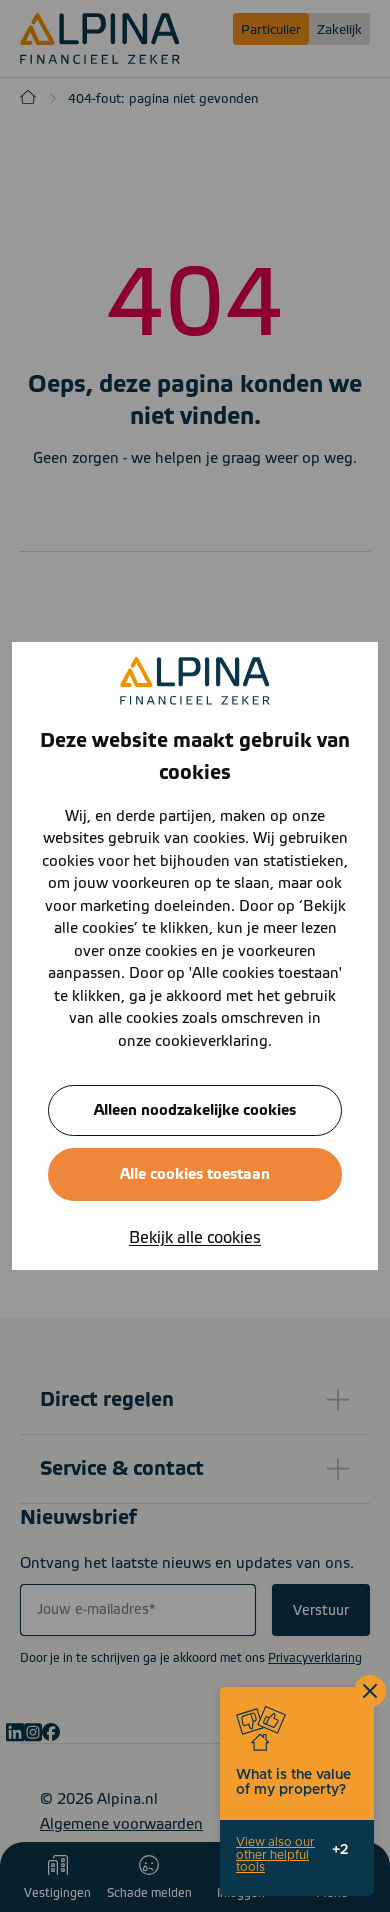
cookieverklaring (211, 1041)
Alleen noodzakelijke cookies (195, 1110)
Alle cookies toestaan (195, 1174)
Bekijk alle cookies (195, 1238)
